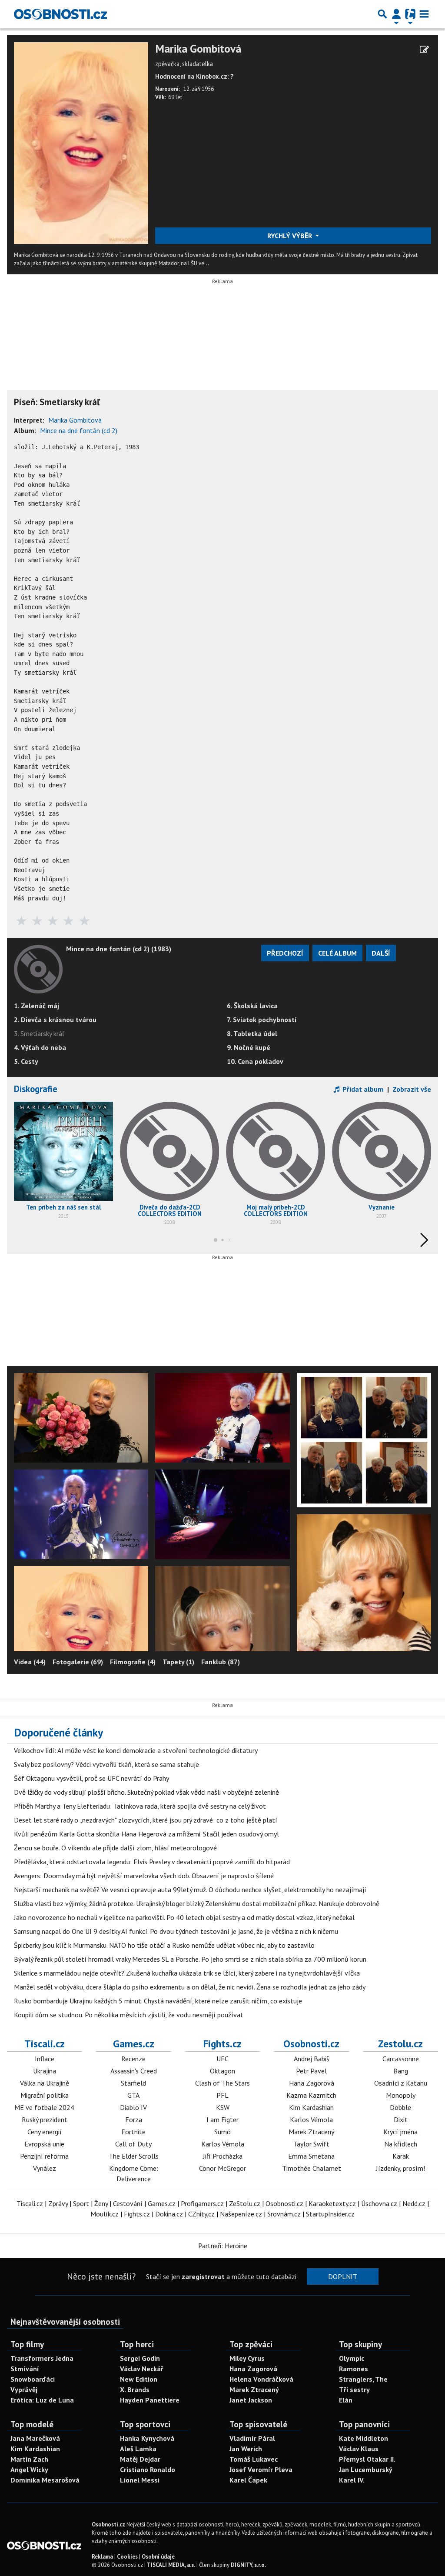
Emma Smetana (311, 2156)
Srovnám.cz (284, 2214)
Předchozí (285, 953)
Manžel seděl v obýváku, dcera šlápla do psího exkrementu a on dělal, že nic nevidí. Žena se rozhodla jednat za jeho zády (190, 1987)
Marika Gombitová (198, 49)
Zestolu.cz (400, 2043)
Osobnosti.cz (311, 2043)
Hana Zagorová (312, 2083)
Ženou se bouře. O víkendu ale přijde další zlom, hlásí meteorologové (115, 1848)
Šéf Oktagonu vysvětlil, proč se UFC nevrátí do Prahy (91, 1778)
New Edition (139, 2379)
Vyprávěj (24, 2389)
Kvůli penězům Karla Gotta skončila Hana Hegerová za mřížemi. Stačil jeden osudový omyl (146, 1834)
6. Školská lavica (252, 1006)
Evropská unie (44, 2144)
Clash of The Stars (222, 2083)
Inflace (45, 2059)
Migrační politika (45, 2095)
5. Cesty (26, 1061)
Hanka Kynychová (147, 2438)
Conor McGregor (222, 2168)
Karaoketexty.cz (332, 2203)
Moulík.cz (105, 2214)
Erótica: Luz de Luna (42, 2400)
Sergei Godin (140, 2358)
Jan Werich (246, 2449)
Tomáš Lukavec (254, 2459)
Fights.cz (222, 2043)
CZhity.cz (201, 2214)
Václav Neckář (142, 2369)
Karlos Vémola (223, 2144)
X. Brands (135, 2389)
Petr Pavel (311, 2071)
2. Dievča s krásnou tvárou (55, 1020)
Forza (134, 2119)
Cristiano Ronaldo (148, 2469)
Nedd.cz (414, 2203)
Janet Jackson (251, 2400)
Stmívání (25, 2369)
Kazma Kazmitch (311, 2095)
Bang (401, 2071)
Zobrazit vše (412, 1089)
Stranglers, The (363, 2379)
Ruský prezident (45, 2119)
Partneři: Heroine (223, 2246)
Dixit (401, 2119)
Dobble (400, 2107)
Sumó (222, 2132)
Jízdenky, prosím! (400, 2168)
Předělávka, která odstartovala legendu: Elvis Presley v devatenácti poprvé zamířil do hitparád (152, 1862)
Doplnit (343, 2276)
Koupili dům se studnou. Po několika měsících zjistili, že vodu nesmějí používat (129, 2015)
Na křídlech (401, 2144)
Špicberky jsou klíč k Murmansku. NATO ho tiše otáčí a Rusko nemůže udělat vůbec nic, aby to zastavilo (164, 1945)
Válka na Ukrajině (45, 2083)
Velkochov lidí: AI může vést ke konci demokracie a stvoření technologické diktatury (136, 1750)
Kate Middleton (364, 2438)
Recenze (133, 2059)
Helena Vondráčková (261, 2379)
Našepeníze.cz (241, 2214)
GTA (133, 2095)
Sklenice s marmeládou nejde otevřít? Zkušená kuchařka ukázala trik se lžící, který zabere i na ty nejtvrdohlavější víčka (187, 1973)
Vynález (45, 2168)
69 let (175, 97)
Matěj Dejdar (140, 2459)
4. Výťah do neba (40, 1047)
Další (381, 953)
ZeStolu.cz (245, 2203)
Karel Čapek (248, 2480)
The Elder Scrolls (134, 2156)
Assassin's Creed (134, 2071)
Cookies (127, 2557)
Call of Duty (133, 2144)
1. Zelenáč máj (37, 1006)
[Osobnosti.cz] (60, 14)
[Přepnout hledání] (382, 14)
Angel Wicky (29, 2469)
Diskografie (36, 1089)
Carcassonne (401, 2059)
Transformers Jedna (42, 2358)
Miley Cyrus (247, 2358)
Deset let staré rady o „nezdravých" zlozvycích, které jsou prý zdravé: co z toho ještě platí (146, 1820)
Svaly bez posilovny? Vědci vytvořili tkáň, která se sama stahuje (106, 1764)
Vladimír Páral (252, 2438)
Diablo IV (133, 2107)
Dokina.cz (169, 2214)
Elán (346, 2400)
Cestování (128, 2203)
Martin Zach (29, 2459)
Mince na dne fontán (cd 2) (79, 430)
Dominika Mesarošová (45, 2480)
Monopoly (401, 2095)
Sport (81, 2203)
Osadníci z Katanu (401, 2083)
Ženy (101, 2203)
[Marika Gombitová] (81, 142)
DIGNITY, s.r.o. (248, 2565)
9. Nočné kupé (249, 1047)
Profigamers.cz (202, 2203)
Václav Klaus (359, 2449)
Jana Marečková (35, 2438)
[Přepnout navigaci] (396, 14)
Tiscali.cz (45, 2043)
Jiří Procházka (223, 2156)
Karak (401, 2156)
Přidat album (362, 1089)
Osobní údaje (158, 2557)
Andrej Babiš (312, 2059)
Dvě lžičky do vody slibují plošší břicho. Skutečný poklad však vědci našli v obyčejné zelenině (146, 1792)
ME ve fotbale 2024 (44, 2107)
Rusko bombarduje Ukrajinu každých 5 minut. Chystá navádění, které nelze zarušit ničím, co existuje (158, 2001)
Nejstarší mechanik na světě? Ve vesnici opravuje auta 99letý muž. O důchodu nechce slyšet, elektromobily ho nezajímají (190, 1890)
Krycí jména (400, 2132)
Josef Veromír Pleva (261, 2469)
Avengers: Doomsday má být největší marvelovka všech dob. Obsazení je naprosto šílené (144, 1876)
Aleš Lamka (138, 2449)
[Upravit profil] (424, 50)
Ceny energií (45, 2132)
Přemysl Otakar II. (367, 2459)
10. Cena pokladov (255, 1061)
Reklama (102, 2557)
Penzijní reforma (44, 2156)
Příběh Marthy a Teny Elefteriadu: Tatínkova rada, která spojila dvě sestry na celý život (140, 1806)
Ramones (354, 2369)
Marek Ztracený (311, 2132)
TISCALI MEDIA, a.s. (171, 2565)
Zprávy (58, 2203)
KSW (223, 2107)
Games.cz (134, 2043)
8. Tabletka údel (252, 1033)
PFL (222, 2095)
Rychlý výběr (291, 236)
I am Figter (222, 2119)
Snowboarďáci (33, 2379)
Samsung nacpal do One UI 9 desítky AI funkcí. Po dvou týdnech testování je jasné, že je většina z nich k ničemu (176, 1931)
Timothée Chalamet (312, 2168)
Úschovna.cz (379, 2203)
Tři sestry (354, 2389)
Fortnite (133, 2132)
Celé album (337, 953)
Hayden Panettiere (150, 2400)
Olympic (352, 2358)
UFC (222, 2059)
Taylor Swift (311, 2144)
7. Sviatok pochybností (262, 1020)
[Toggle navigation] (424, 14)
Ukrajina (45, 2071)
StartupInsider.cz (330, 2214)
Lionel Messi (140, 2480)
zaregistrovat (203, 2276)
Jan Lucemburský (366, 2469)
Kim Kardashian (311, 2107)
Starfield (133, 2083)
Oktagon (222, 2071)
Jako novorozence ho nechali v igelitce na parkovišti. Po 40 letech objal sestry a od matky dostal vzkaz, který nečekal (184, 1917)
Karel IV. (352, 2480)
